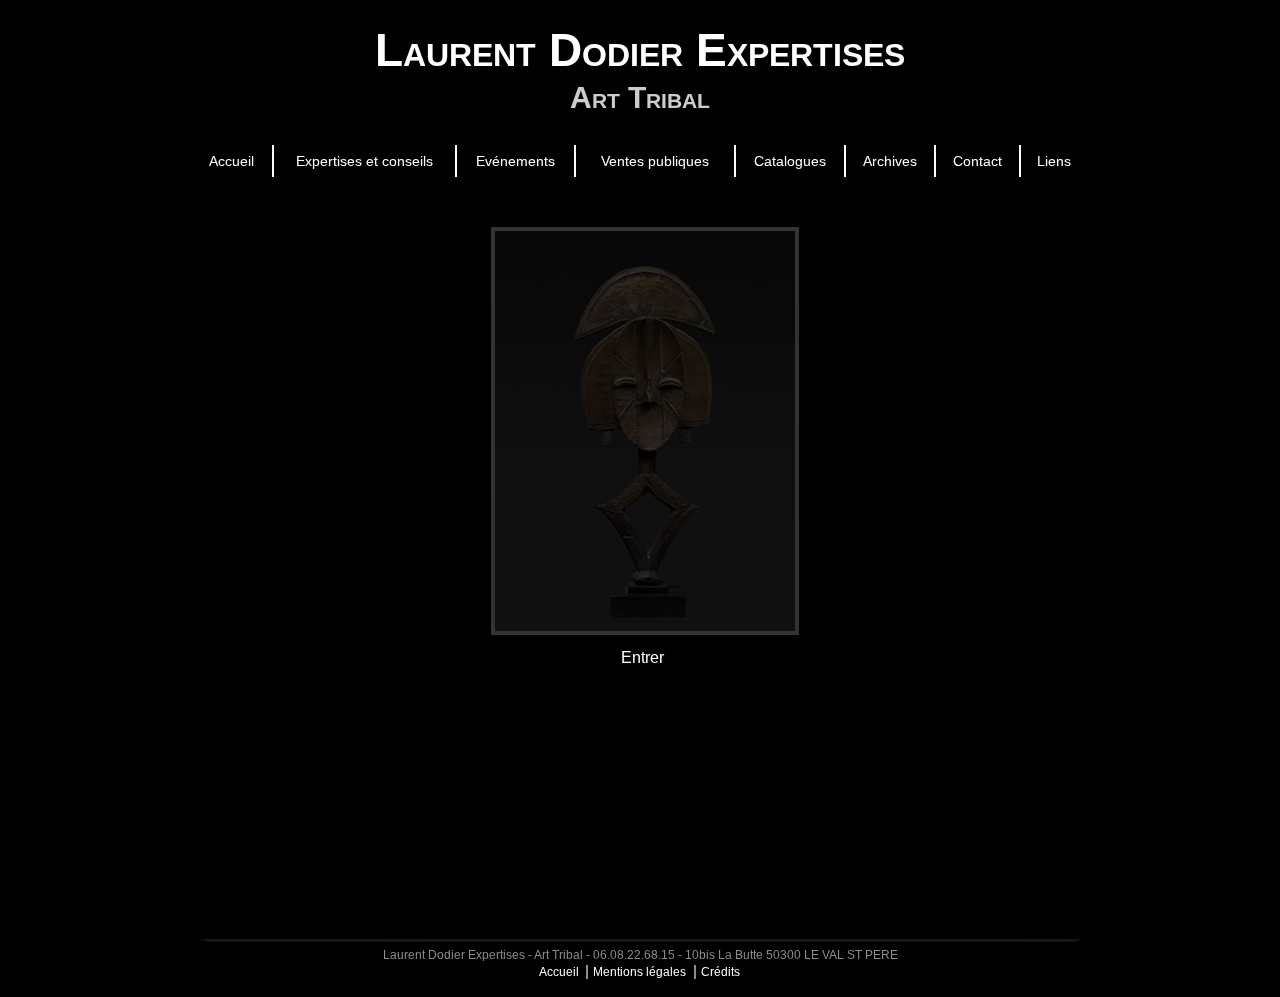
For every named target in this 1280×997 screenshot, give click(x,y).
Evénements (515, 161)
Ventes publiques (655, 161)
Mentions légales (639, 972)
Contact (977, 161)
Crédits (720, 972)
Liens (1054, 161)
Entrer (642, 657)
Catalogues (790, 161)
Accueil (231, 161)
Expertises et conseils (364, 161)
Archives (890, 161)
